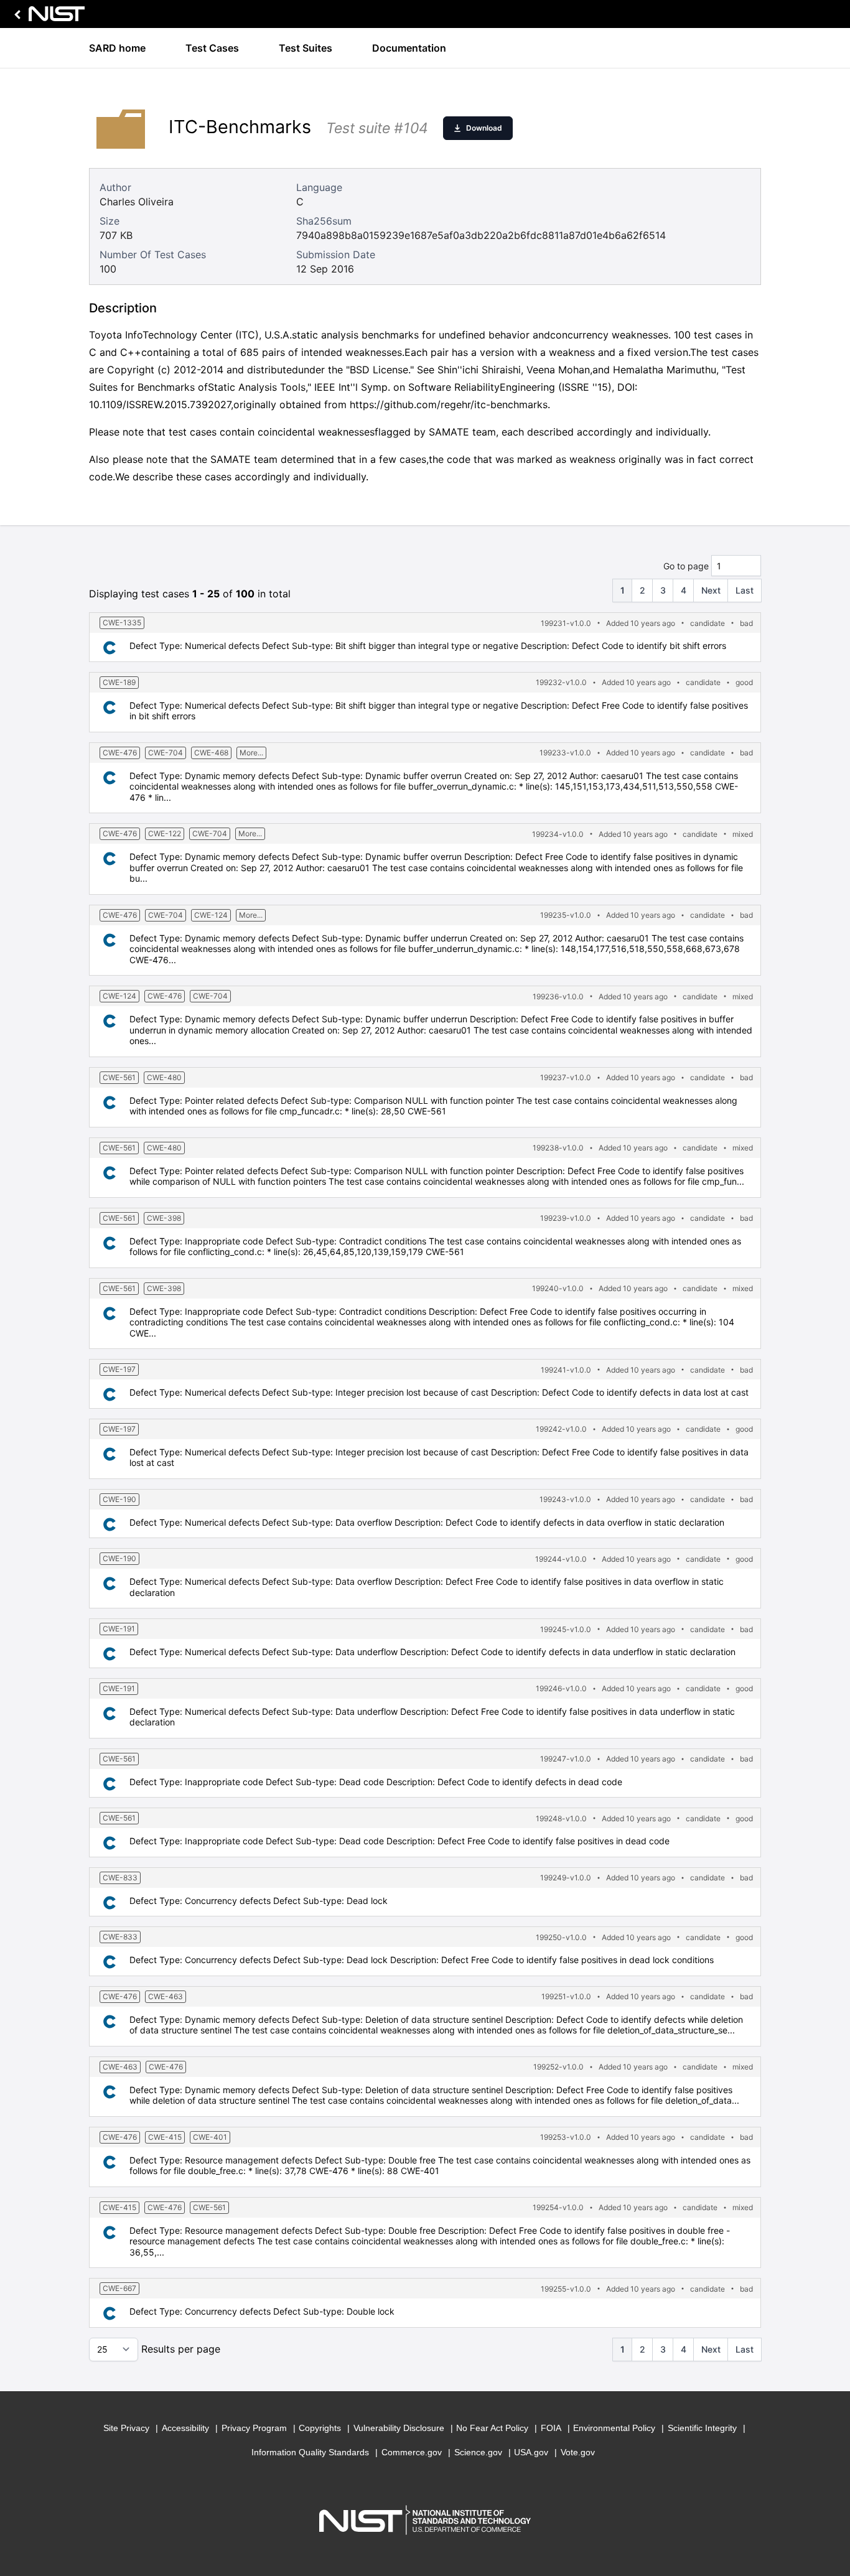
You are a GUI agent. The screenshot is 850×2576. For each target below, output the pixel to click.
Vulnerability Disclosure (399, 2428)
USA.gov (531, 2452)
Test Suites (306, 48)
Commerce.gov (412, 2452)
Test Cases (212, 48)
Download (484, 128)
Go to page (686, 566)
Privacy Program (254, 2428)
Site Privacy (126, 2428)
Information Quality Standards (310, 2452)
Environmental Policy (614, 2428)
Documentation (409, 48)
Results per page (181, 2349)
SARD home (117, 48)
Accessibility (185, 2428)
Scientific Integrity (702, 2428)
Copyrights (320, 2428)
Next (711, 590)
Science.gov (478, 2452)
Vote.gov (578, 2452)
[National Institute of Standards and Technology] (47, 17)
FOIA (551, 2428)
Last (745, 590)
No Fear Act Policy (492, 2428)
